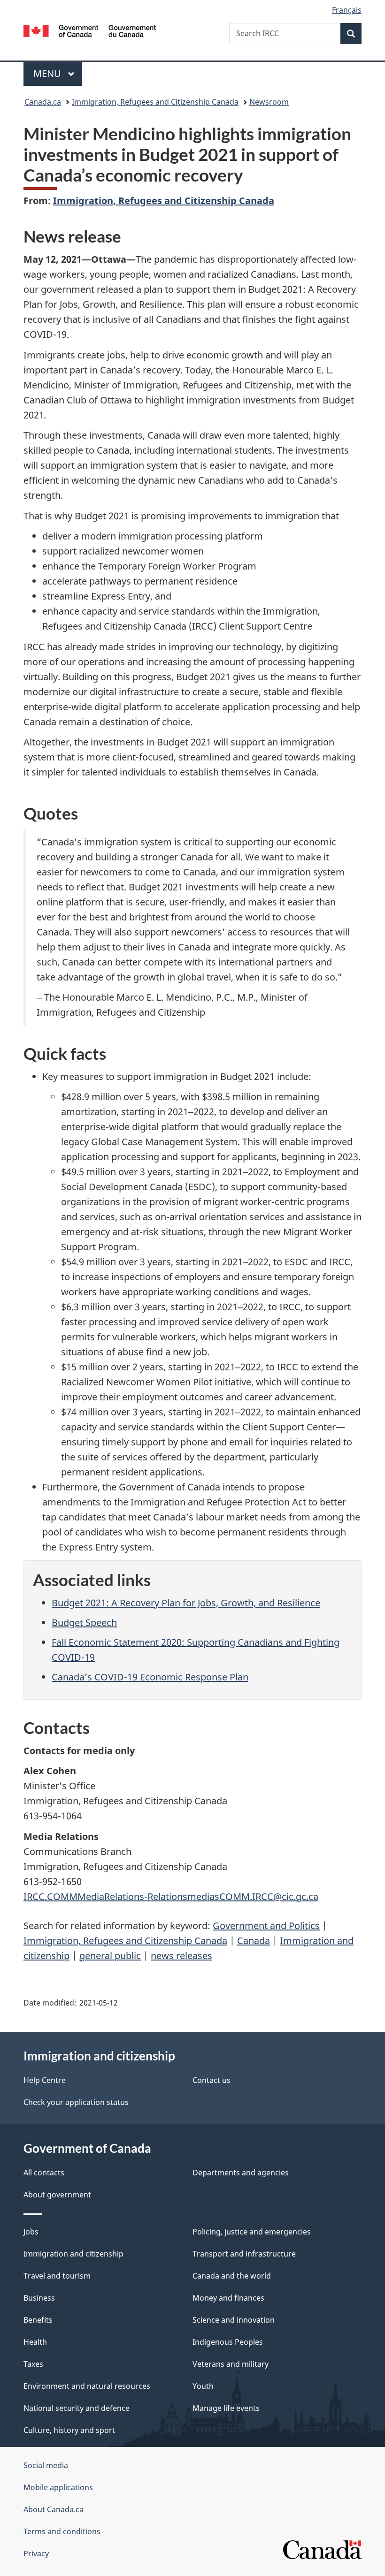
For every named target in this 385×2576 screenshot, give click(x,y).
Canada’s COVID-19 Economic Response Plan (150, 1677)
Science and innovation (234, 2320)
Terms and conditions (62, 2531)
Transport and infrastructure (244, 2254)
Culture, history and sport (69, 2430)
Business (39, 2298)
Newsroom (269, 102)
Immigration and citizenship (73, 2254)
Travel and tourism (57, 2276)
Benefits (38, 2320)
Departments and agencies (241, 2173)
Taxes (33, 2364)
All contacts (44, 2173)
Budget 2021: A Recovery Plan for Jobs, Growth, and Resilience (186, 1603)
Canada (254, 1941)
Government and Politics (266, 1926)
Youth (203, 2386)
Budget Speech (84, 1622)
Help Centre (45, 2080)
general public (110, 1956)
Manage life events (226, 2408)
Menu (48, 73)
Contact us (212, 2080)
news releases (181, 1956)
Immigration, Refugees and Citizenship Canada (155, 102)
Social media (46, 2465)
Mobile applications (58, 2487)
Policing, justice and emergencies (252, 2232)
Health (35, 2342)
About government (57, 2195)
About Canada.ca (54, 2509)
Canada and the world (232, 2276)
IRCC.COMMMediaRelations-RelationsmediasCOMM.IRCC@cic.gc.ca (171, 1896)
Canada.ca (43, 102)
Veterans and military (231, 2364)
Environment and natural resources (87, 2386)
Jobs (31, 2232)
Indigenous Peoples (228, 2342)
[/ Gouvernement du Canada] (90, 30)
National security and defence (77, 2408)
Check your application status (76, 2102)
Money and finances (228, 2298)
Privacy (36, 2553)
